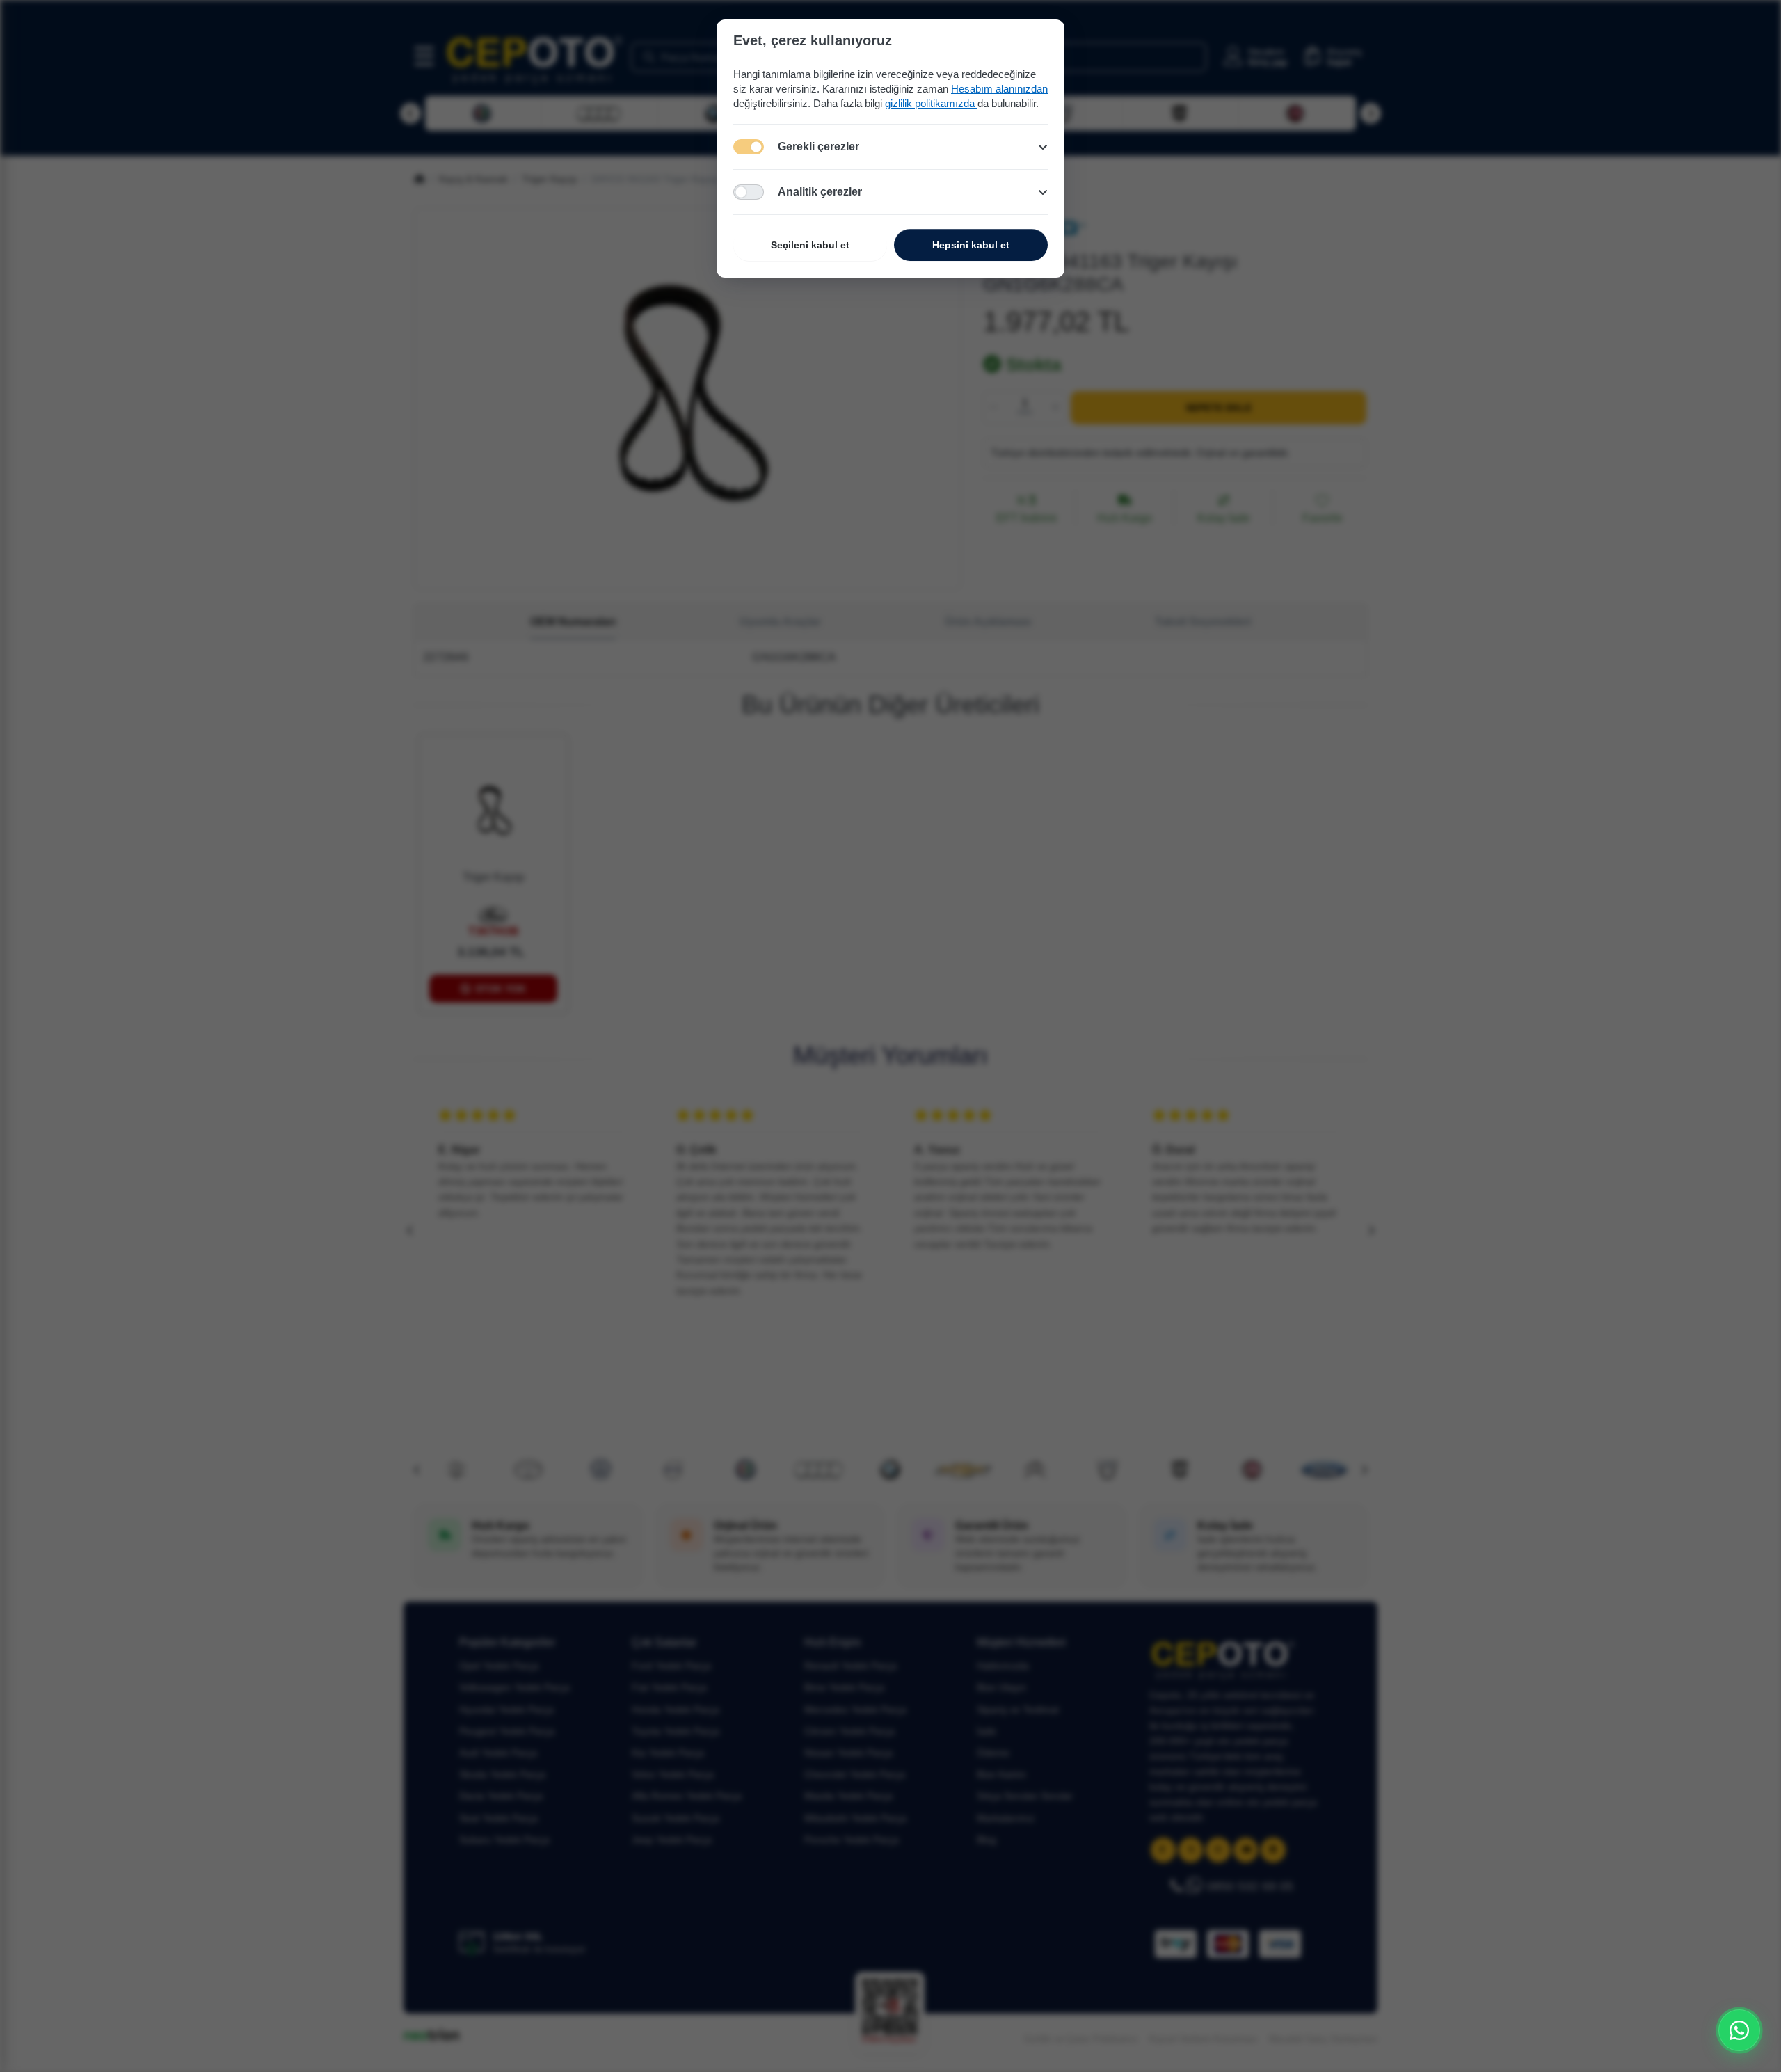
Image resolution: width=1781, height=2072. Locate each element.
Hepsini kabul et (971, 245)
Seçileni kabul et (810, 245)
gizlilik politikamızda (931, 103)
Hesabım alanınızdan (999, 89)
